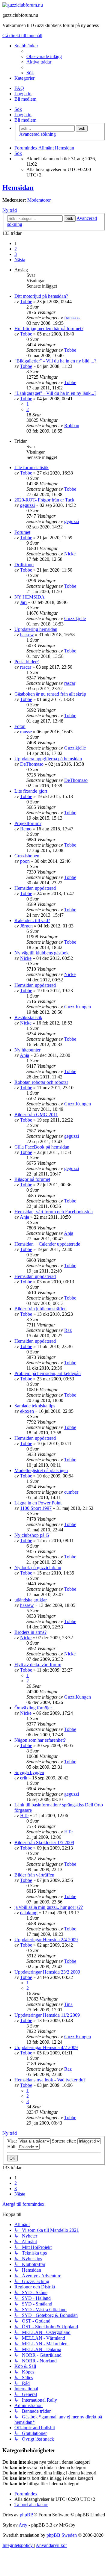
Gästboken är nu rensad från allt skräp (50, 694)
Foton (20, 726)
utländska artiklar (31, 1600)
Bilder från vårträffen (34, 1875)
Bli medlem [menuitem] (25, 99)
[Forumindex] (23, 5)
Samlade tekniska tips (35, 1406)
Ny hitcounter (27, 1050)
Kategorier (24, 78)
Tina (68, 2004)
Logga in (23, 115)
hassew (27, 635)
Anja (24, 1055)
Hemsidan (18, 188)
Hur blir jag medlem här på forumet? (49, 328)
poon (25, 861)
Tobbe (26, 302)
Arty (23, 2525)
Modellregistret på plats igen (41, 1470)
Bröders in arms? (30, 1632)
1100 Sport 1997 (36, 1508)
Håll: (12, 2147)
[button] (20, 260)
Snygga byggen (29, 1772)
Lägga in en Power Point (38, 1503)
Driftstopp (24, 565)
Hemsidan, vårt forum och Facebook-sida (54, 1212)
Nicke (70, 554)
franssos (72, 318)
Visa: (13, 2141)
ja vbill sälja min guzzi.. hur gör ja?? (49, 1907)
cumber (71, 1492)
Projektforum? (28, 823)
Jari (23, 602)
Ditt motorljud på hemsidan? (41, 296)
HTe (24, 1816)
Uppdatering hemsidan (36, 629)
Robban (72, 426)
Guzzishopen (27, 856)
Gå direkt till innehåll (22, 35)
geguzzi (27, 505)
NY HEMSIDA (30, 597)
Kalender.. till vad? (32, 920)
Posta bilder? (27, 662)
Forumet (22, 532)
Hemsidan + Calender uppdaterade (47, 1244)
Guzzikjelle (75, 618)
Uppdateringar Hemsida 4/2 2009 (46, 2047)
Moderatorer (39, 200)
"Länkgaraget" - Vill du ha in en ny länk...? (55, 393)
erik (24, 1778)
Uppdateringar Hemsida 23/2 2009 (47, 1972)
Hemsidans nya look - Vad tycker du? (50, 2080)
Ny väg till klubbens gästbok (42, 953)
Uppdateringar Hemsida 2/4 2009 (46, 1940)
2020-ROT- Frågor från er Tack (44, 500)
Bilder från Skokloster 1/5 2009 (44, 1843)
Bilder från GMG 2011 (36, 1115)
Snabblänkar (26, 46)
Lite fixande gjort (31, 791)
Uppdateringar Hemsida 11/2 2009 (47, 2015)
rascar (26, 667)
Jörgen (26, 926)
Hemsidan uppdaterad (35, 888)
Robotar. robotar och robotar (41, 1082)
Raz (68, 1330)
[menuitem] (44, 56)
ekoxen (27, 1411)
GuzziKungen (78, 1007)
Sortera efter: (65, 2141)
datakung (29, 1913)
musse (26, 732)
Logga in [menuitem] (23, 94)
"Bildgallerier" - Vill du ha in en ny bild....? (55, 361)
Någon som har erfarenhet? (40, 1740)
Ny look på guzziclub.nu (38, 1567)
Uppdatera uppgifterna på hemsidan (48, 759)
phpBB (27, 2515)
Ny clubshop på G (32, 1535)
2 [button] (16, 249)
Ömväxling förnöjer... (35, 1708)
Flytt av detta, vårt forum (38, 1665)
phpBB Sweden (62, 2535)
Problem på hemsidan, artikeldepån (48, 1373)
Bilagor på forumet (32, 1179)
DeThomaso (32, 764)
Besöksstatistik (28, 1017)
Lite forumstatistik (31, 467)
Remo (26, 829)
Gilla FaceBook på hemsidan (42, 1147)
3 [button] (16, 254)
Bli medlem (25, 120)
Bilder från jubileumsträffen (40, 1309)
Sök (18, 109)
